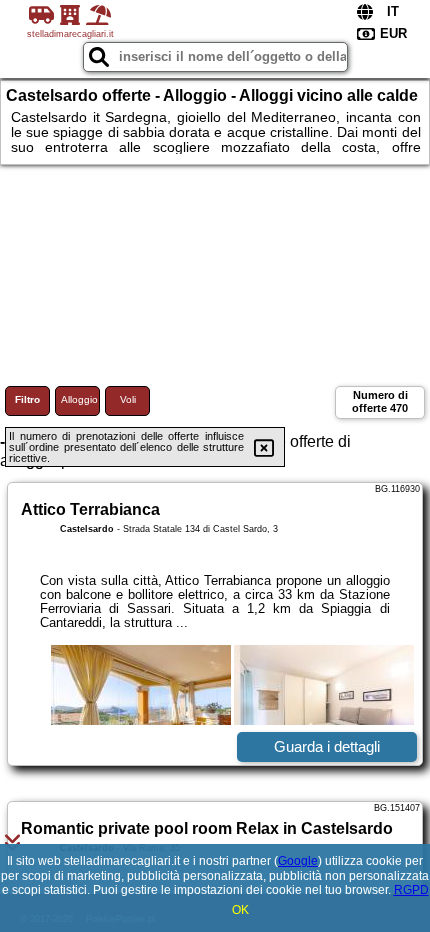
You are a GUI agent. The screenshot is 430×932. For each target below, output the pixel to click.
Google (298, 861)
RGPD (411, 890)
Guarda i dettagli (327, 746)
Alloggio (79, 399)
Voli (128, 399)
